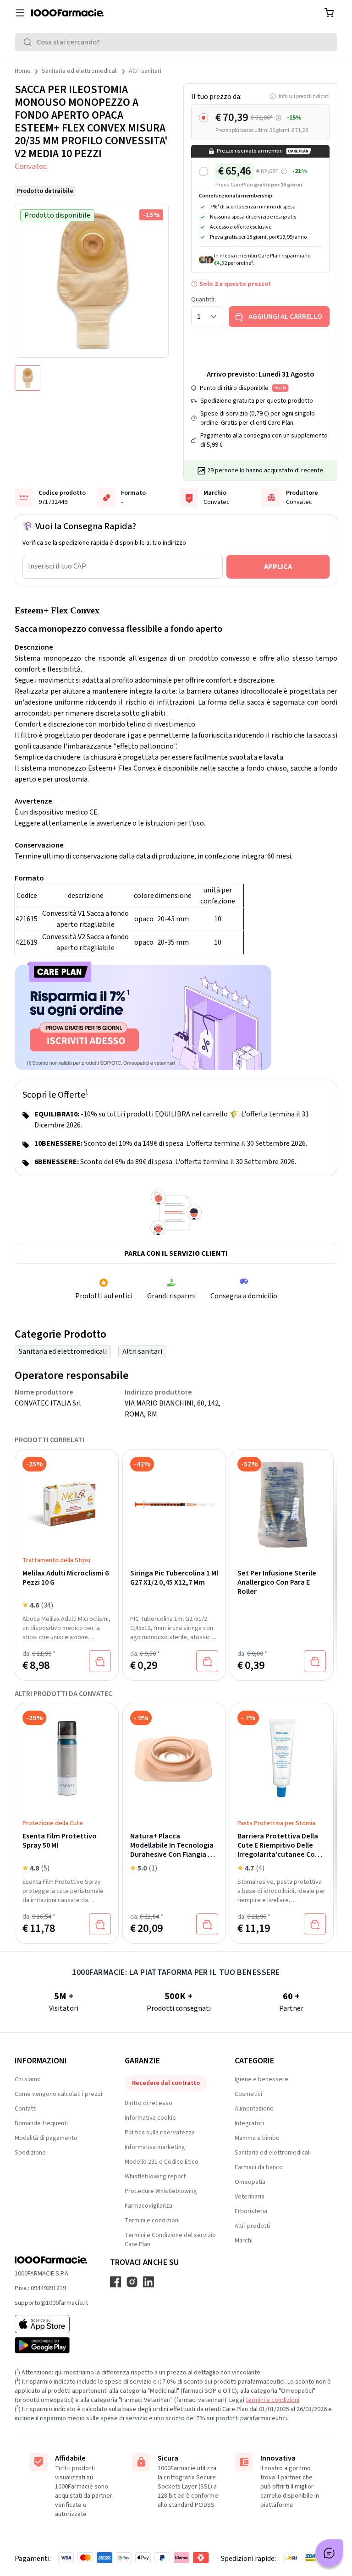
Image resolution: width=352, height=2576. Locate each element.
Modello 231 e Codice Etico (162, 2162)
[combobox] (176, 42)
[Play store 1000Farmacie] (51, 2345)
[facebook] (115, 2282)
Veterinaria (250, 2197)
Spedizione (30, 2153)
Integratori (249, 2123)
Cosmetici (248, 2094)
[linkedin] (148, 2282)
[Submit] (29, 42)
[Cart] (329, 13)
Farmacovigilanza (148, 2206)
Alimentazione (254, 2109)
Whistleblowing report (155, 2177)
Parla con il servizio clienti (176, 1253)
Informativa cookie (150, 2118)
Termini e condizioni (152, 2221)
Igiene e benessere (261, 2079)
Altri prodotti (252, 2226)
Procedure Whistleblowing (161, 2191)
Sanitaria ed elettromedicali (80, 71)
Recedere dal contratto (166, 2083)
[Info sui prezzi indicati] (278, 118)
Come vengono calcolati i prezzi (58, 2094)
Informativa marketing (155, 2147)
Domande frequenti (41, 2123)
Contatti (26, 2109)
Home (23, 71)
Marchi (244, 2241)
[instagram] (132, 2282)
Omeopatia (250, 2182)
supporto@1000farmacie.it (51, 2303)
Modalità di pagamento (46, 2138)
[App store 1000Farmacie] (51, 2324)
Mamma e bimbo (257, 2138)
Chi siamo (28, 2079)
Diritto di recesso (148, 2103)
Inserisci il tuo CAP (57, 566)
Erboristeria (251, 2211)
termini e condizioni (272, 2400)
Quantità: (203, 300)
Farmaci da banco (259, 2167)
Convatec (31, 167)
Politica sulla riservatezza (160, 2133)
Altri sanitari (145, 71)
